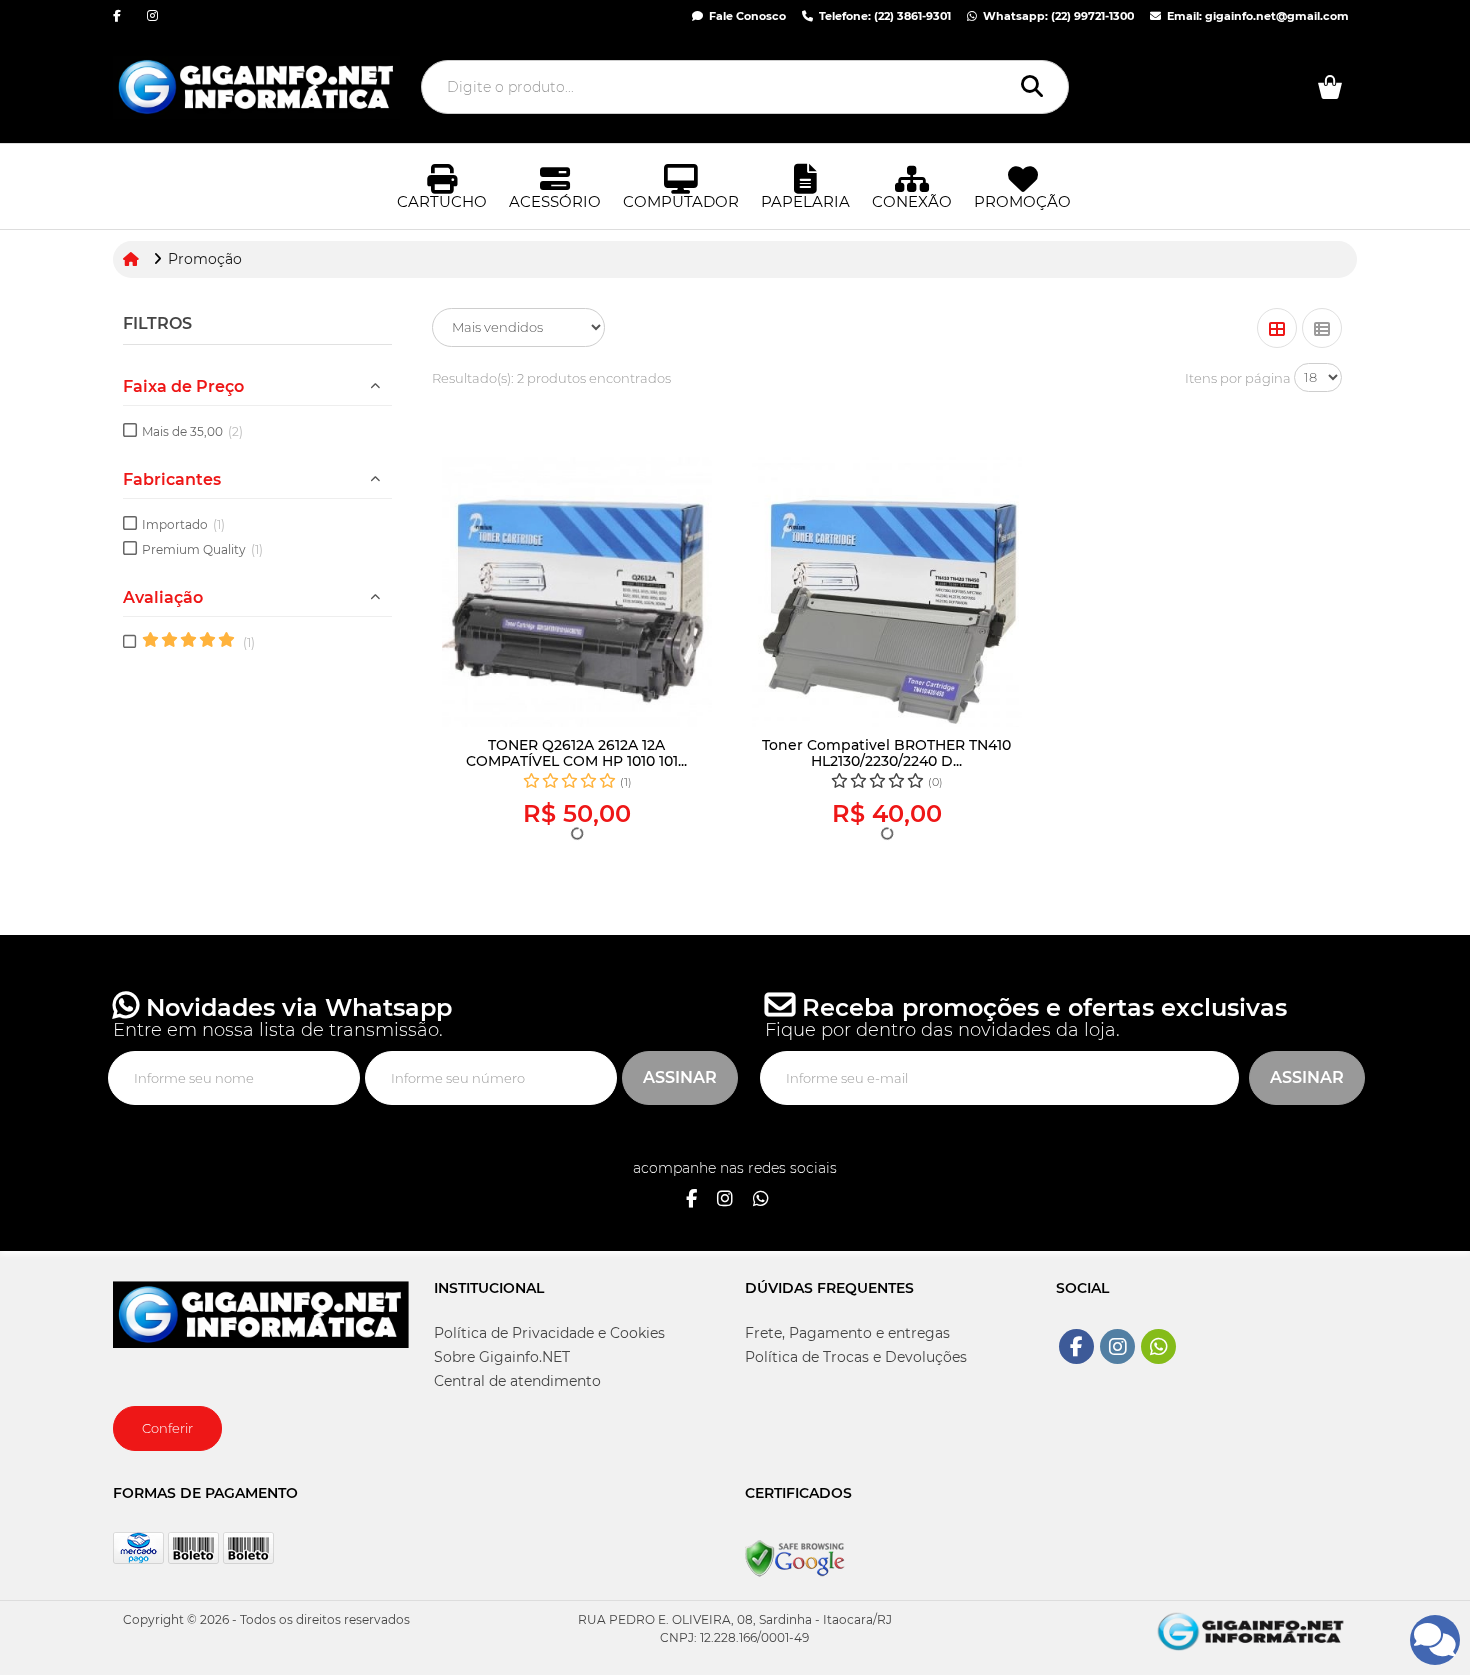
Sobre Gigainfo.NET (502, 1357)
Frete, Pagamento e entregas (847, 1333)
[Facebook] (691, 1200)
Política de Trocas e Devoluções (856, 1357)
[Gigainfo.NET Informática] (1251, 1629)
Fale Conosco (746, 16)
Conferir (167, 1428)
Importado (183, 524)
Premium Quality (202, 549)
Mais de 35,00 (192, 431)
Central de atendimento (517, 1381)
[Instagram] (725, 1200)
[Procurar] (1037, 87)
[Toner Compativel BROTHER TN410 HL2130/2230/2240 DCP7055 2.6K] (887, 592)
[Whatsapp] (761, 1200)
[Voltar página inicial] (133, 259)
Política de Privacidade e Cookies (549, 1333)
